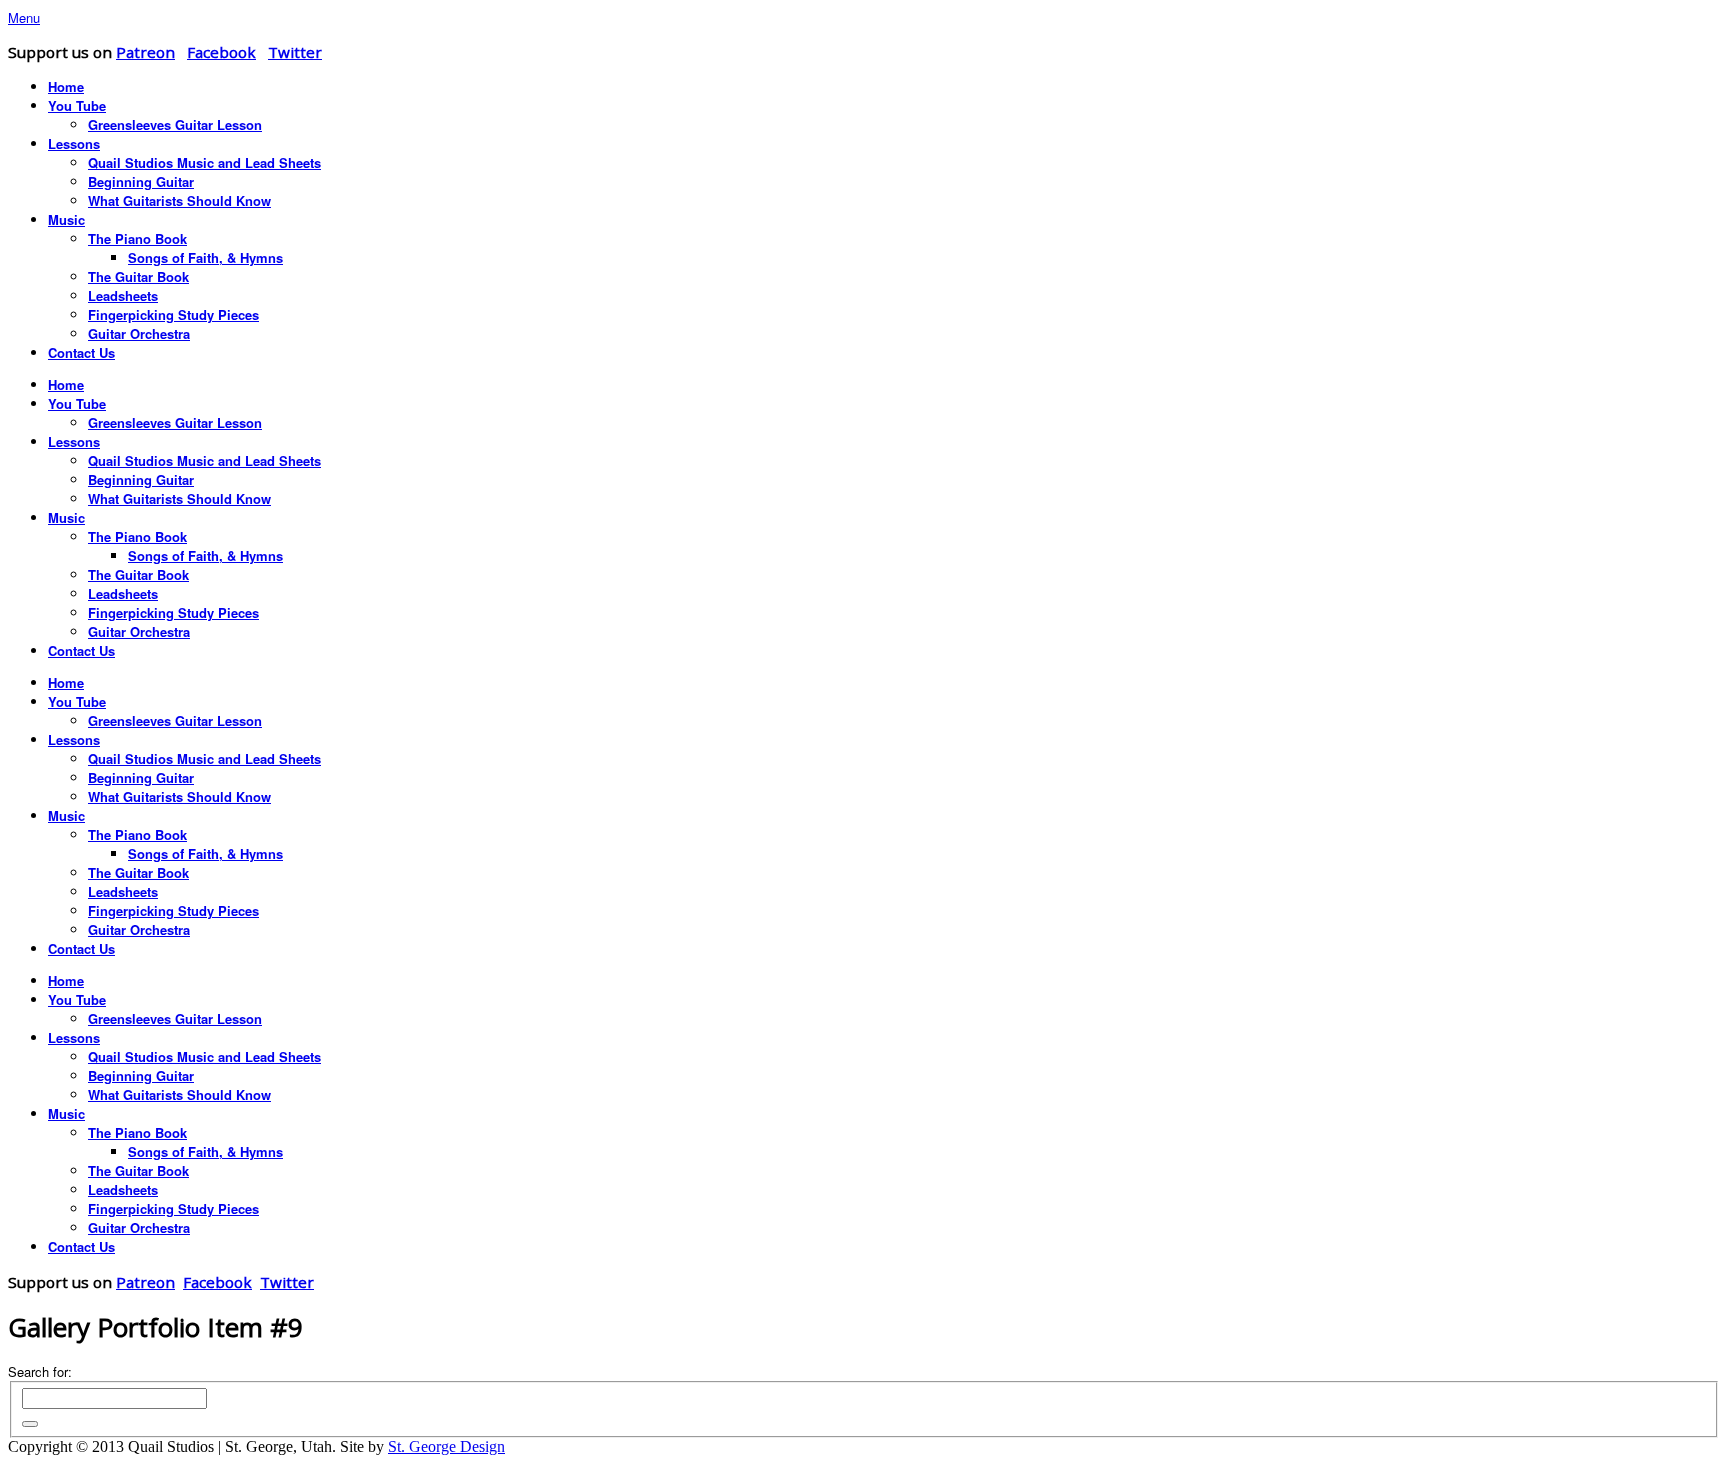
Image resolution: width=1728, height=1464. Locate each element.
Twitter (295, 52)
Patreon (145, 52)
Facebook (221, 52)
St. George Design (446, 1446)
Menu (24, 17)
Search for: (40, 1371)
